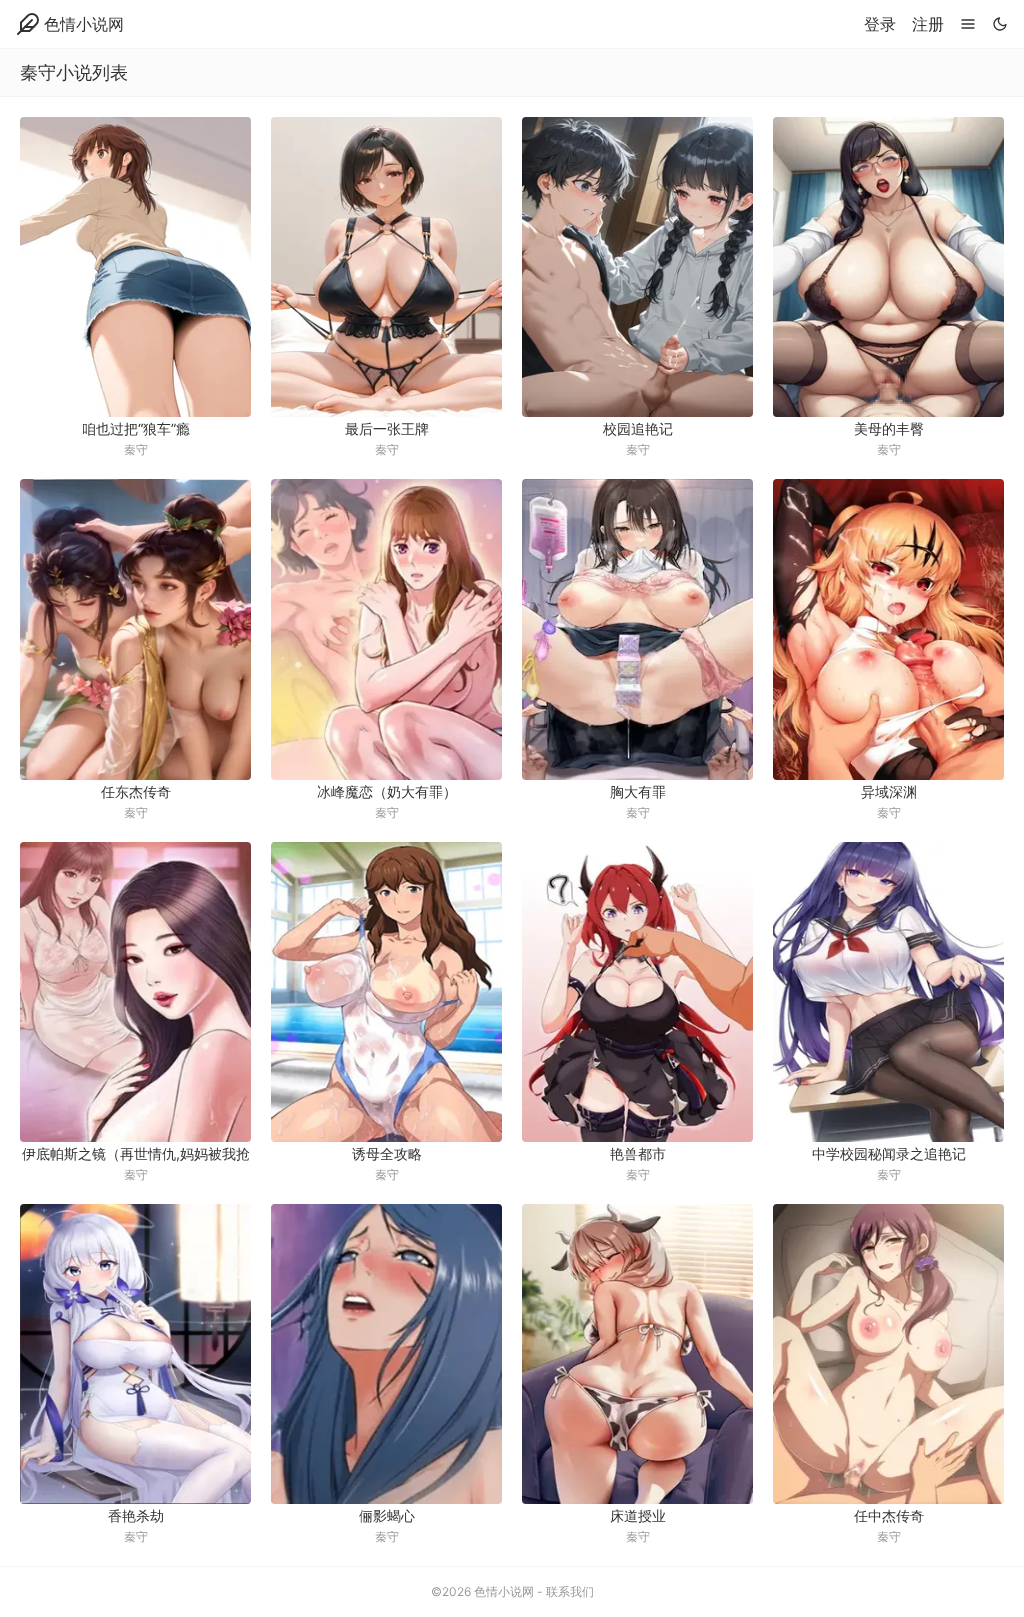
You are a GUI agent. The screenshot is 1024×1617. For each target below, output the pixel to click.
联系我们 (570, 1591)
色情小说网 (84, 24)
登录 (880, 24)
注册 (928, 24)
